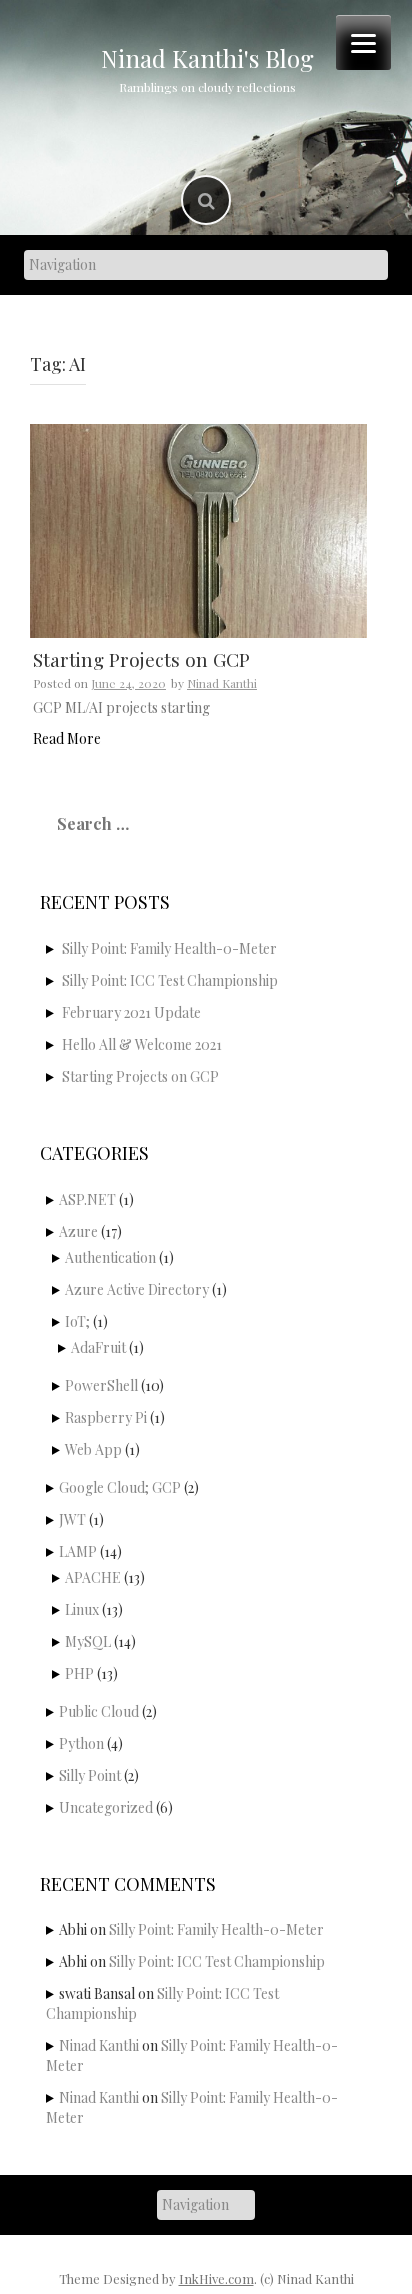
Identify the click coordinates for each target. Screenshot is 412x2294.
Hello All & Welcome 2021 (142, 1044)
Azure (78, 1231)
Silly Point (90, 1775)
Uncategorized (106, 1807)
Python (81, 1743)
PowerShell (101, 1385)
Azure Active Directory (137, 1289)
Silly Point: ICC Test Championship (170, 980)
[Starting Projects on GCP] (198, 529)
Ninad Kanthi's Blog (207, 58)
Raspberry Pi (106, 1417)
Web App (93, 1449)
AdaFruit (98, 1347)
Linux (82, 1609)
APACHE (93, 1577)
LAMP (78, 1551)
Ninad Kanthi (222, 683)
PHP (79, 1673)
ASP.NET (87, 1199)
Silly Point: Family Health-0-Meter (169, 948)
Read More (67, 738)
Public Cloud (99, 1711)
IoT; (77, 1321)
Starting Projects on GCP (141, 659)
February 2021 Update (131, 1012)
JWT (72, 1519)
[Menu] (363, 42)
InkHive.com (216, 2278)
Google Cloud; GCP (120, 1487)
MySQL (88, 1641)
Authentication (110, 1257)
